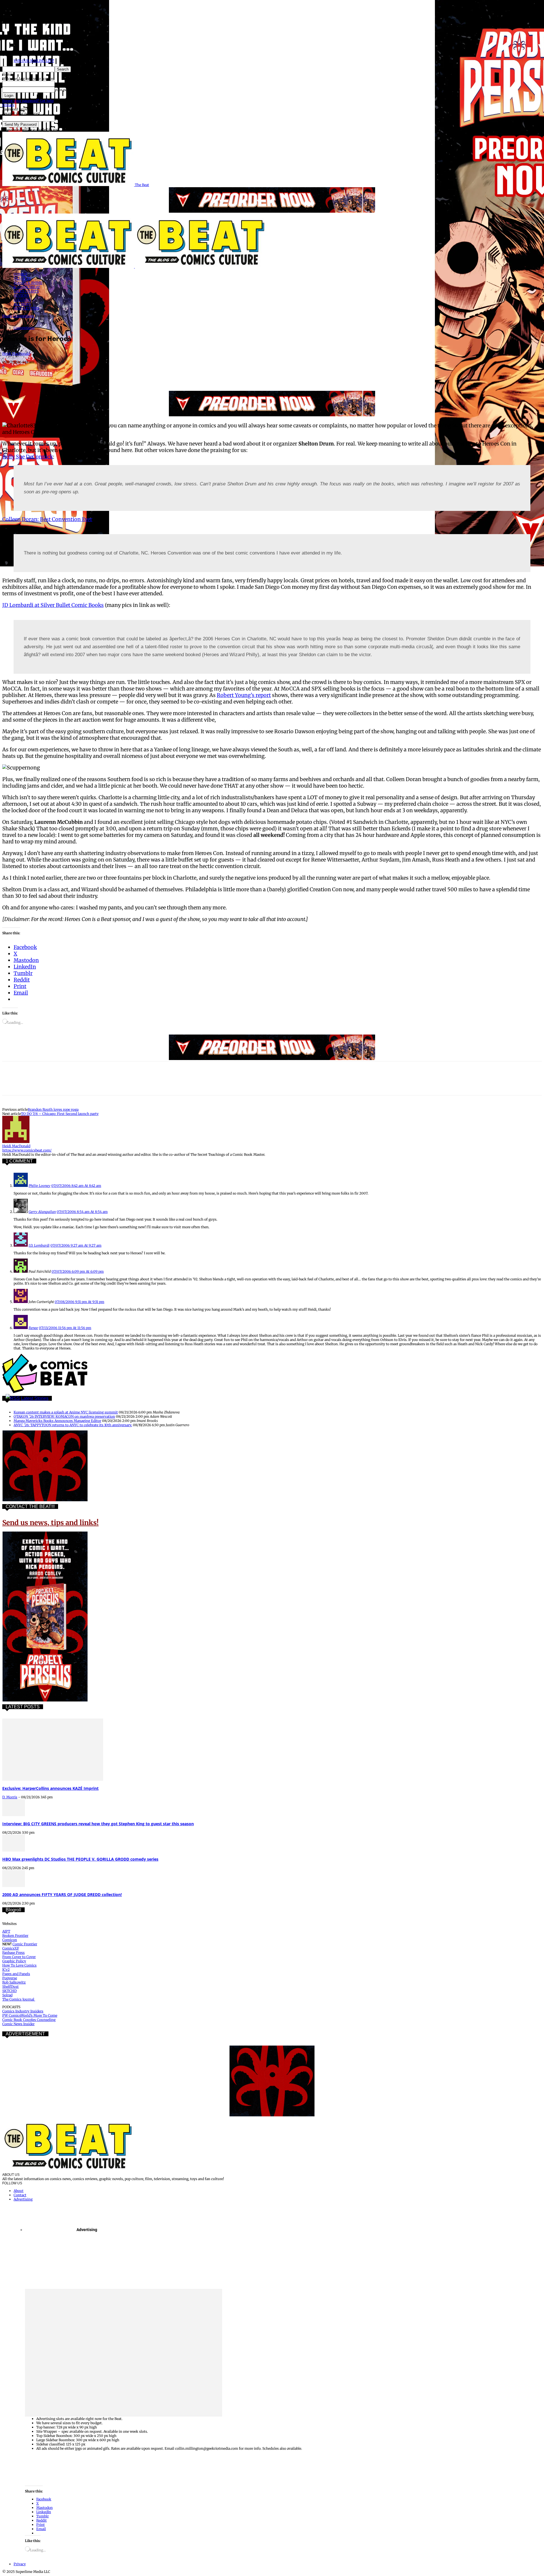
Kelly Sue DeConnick (28, 457)
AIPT (6, 1931)
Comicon (10, 1940)
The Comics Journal (19, 1999)
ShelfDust (10, 1987)
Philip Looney (40, 1186)
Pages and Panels (16, 1974)
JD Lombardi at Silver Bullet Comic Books (53, 605)
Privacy (8, 105)
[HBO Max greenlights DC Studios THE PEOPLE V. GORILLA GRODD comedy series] (14, 1850)
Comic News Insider (18, 2024)
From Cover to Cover (19, 1957)
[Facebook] (12, 374)
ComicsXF (11, 1948)
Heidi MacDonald (16, 354)
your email (63, 119)
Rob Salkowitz (14, 1982)
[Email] (113, 374)
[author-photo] (16, 1142)
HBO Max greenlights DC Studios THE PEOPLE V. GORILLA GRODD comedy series (80, 1859)
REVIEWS (21, 296)
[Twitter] (32, 374)
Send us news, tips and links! (50, 1523)
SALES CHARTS (26, 291)
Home (7, 316)
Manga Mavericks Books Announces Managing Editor (57, 1421)
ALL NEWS (22, 304)
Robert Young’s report (244, 695)
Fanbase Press (13, 1953)
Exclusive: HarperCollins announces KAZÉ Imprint (50, 1788)
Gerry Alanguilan (42, 1212)
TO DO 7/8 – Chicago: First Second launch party (60, 1114)
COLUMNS (22, 300)
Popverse (10, 1978)
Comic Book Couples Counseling (29, 2020)
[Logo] (69, 267)
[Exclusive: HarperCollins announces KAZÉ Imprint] (53, 1779)
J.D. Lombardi (39, 1245)
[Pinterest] (52, 374)
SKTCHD (9, 1991)
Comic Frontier (25, 1944)
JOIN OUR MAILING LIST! (34, 61)
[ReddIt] (93, 374)
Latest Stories (35, 1398)
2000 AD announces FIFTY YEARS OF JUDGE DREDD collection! (62, 1894)
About (19, 2191)
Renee (33, 1328)
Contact (20, 2195)
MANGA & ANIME (28, 283)
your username (67, 84)
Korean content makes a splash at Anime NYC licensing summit (66, 1412)
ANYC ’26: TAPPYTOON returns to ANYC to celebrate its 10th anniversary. (73, 1425)
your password (67, 90)
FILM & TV (22, 279)
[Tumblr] (134, 374)
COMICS (20, 274)
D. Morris (10, 1797)
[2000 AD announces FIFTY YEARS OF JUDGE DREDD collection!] (14, 1886)
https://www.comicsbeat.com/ (27, 1150)
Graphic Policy (14, 1961)
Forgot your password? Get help (28, 101)
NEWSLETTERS (26, 308)
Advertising (23, 2199)
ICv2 (6, 1970)
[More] (154, 374)
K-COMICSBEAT (27, 287)
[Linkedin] (73, 374)
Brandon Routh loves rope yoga (53, 1109)
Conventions (24, 316)
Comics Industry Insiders (23, 2011)
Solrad (7, 1995)
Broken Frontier (15, 1936)
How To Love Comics (19, 1965)
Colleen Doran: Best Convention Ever (47, 519)
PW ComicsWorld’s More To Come (30, 2015)
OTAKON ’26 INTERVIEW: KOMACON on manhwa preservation (64, 1416)
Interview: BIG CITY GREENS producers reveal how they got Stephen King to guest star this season (98, 1824)
